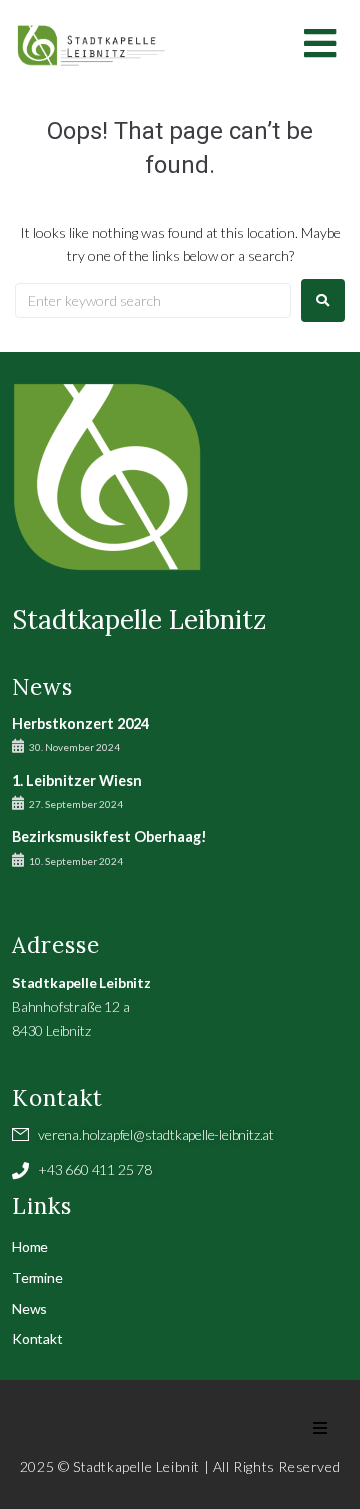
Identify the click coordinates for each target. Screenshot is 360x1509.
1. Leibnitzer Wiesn (77, 780)
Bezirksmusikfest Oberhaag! (109, 836)
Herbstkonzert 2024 (80, 723)
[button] (320, 1428)
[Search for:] (153, 300)
